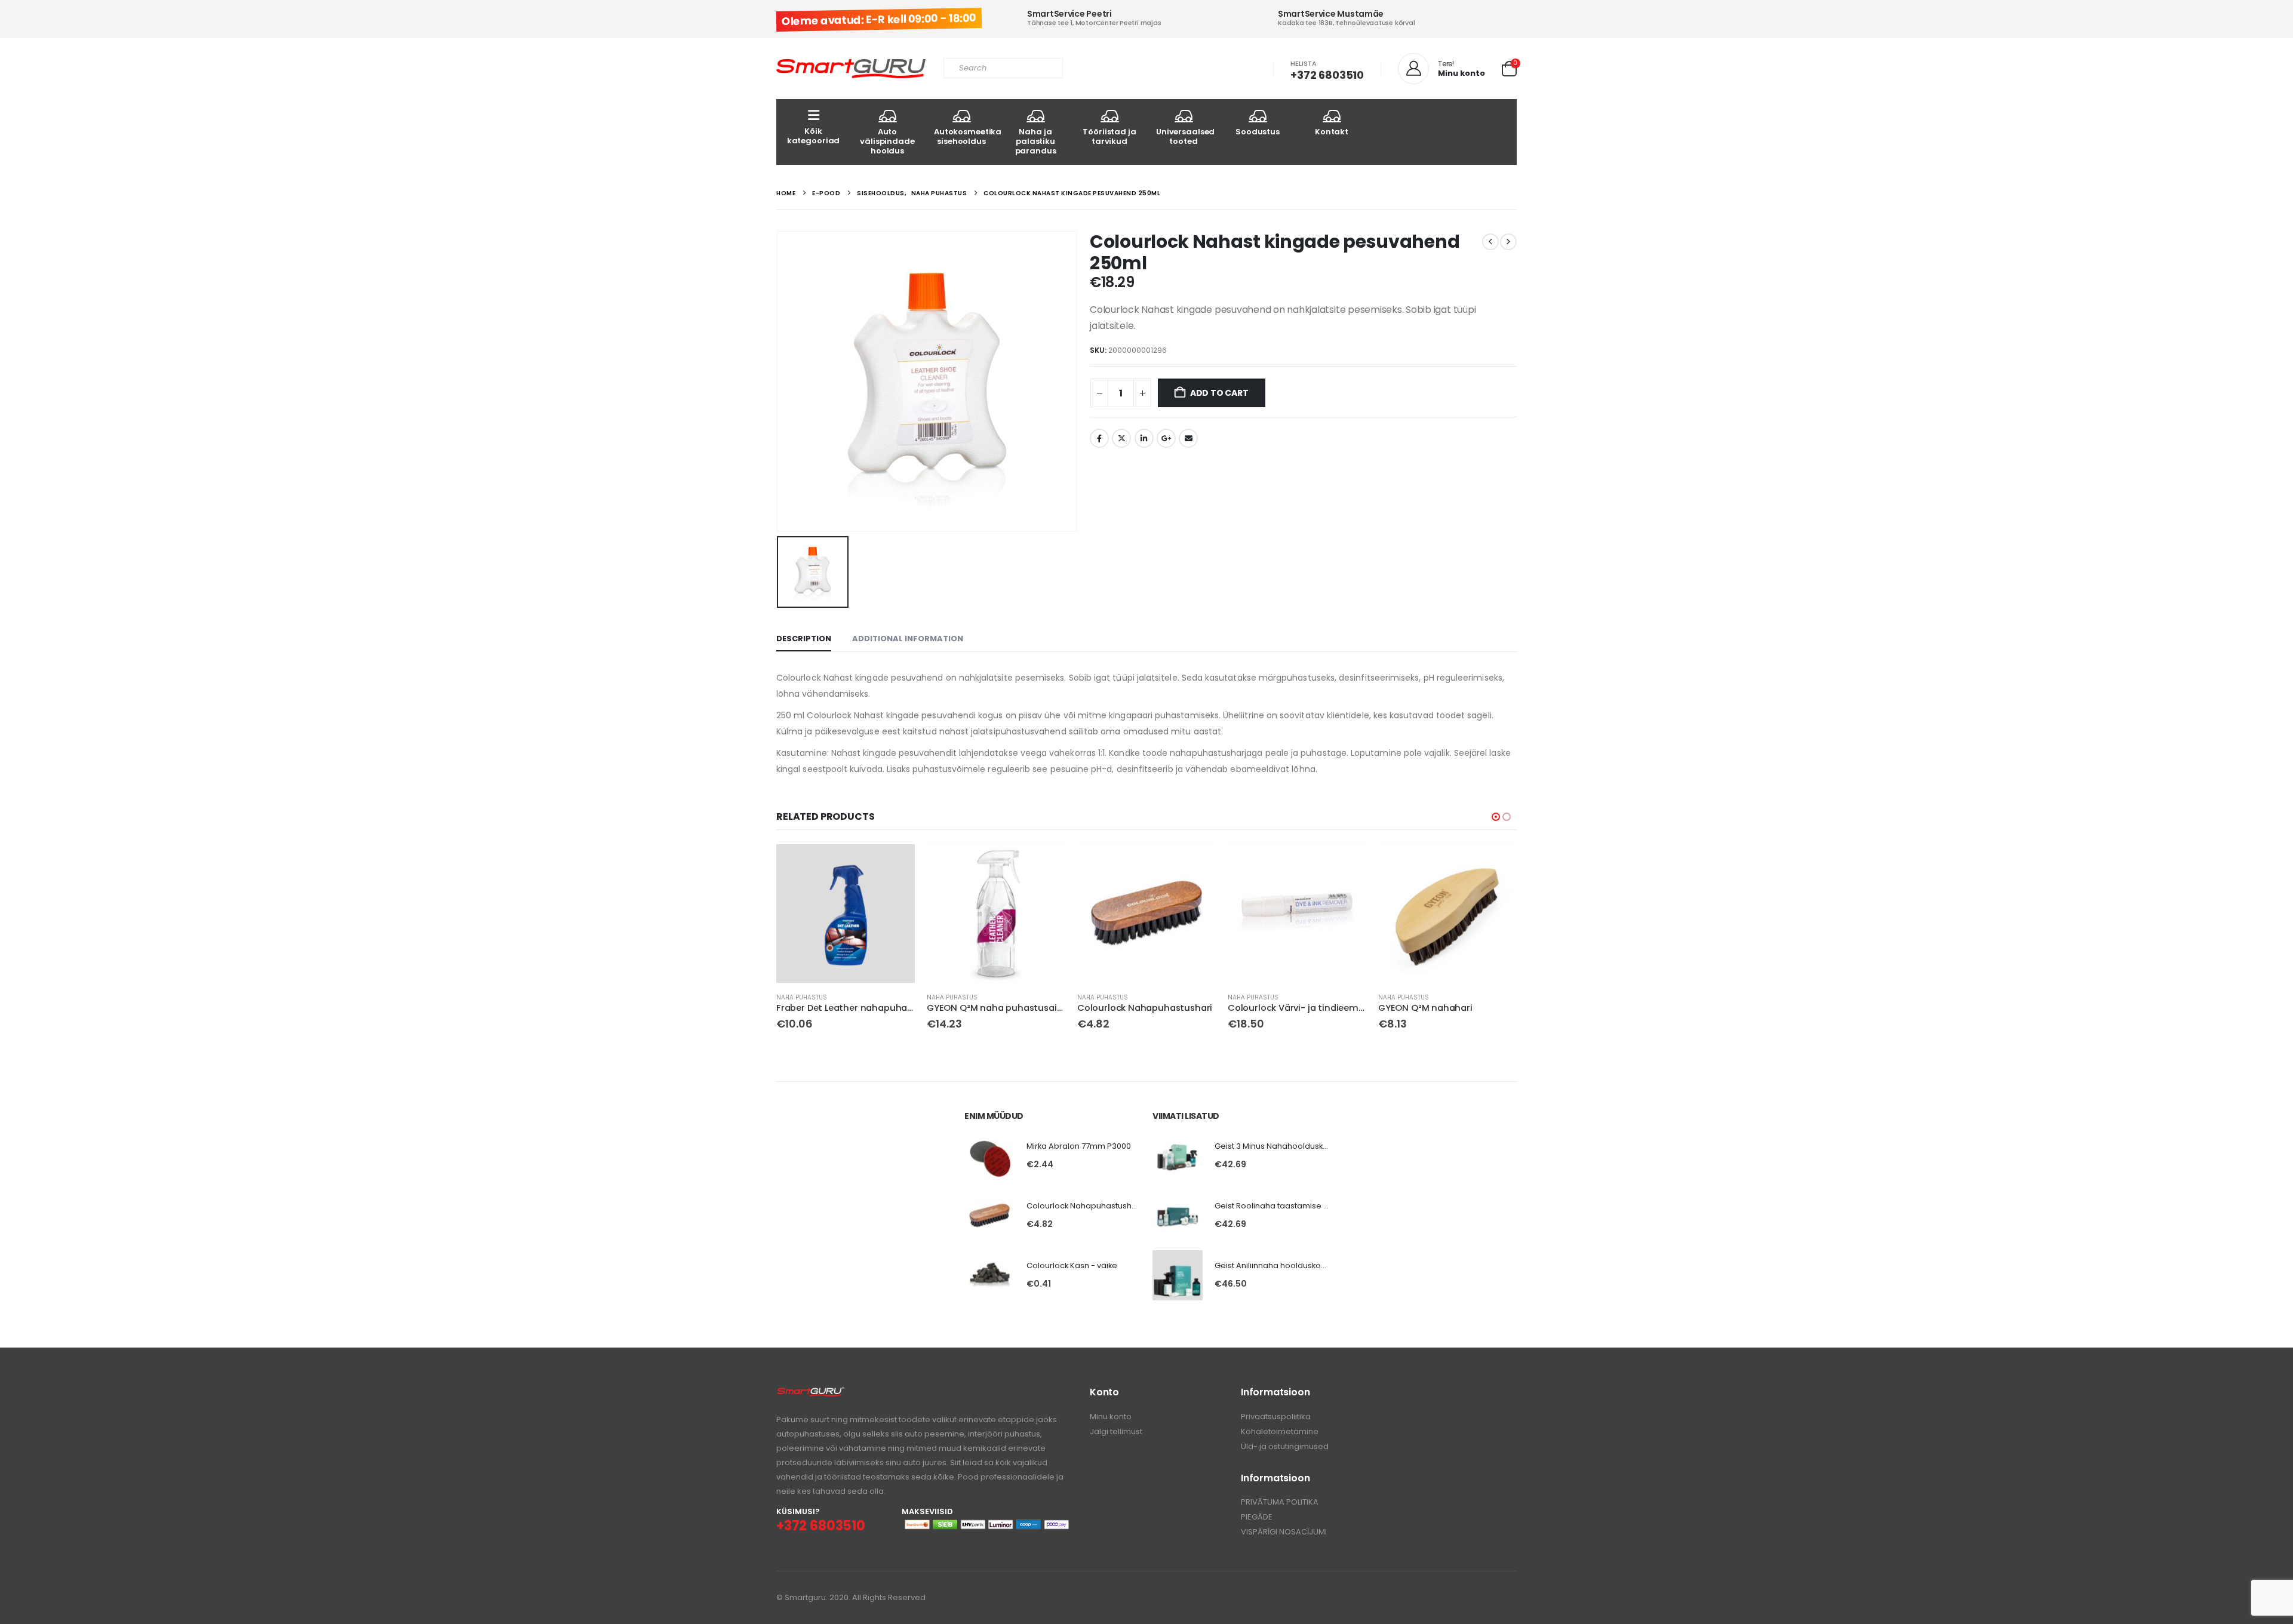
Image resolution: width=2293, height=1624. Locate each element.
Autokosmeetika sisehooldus (966, 136)
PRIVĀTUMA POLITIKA (1280, 1502)
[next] (1508, 242)
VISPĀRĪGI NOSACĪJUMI (1284, 1532)
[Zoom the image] (811, 1393)
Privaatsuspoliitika (1276, 1417)
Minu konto (1111, 1417)
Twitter (1121, 438)
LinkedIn (1144, 438)
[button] (1496, 817)
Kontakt (1332, 132)
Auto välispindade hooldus (887, 141)
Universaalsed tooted (1185, 136)
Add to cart (1219, 393)
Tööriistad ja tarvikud (1109, 136)
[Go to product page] (846, 913)
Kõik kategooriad (814, 136)
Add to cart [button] (895, 864)
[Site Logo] (851, 69)
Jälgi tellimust (1116, 1431)
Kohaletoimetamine (1280, 1431)
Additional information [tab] (908, 639)
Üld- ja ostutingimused (1285, 1446)
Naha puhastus (802, 997)
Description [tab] (804, 639)
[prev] (1490, 242)
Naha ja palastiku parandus (1036, 141)
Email (1188, 438)
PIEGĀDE (1257, 1517)
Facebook (1099, 438)
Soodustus (1258, 132)
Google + (1166, 438)
